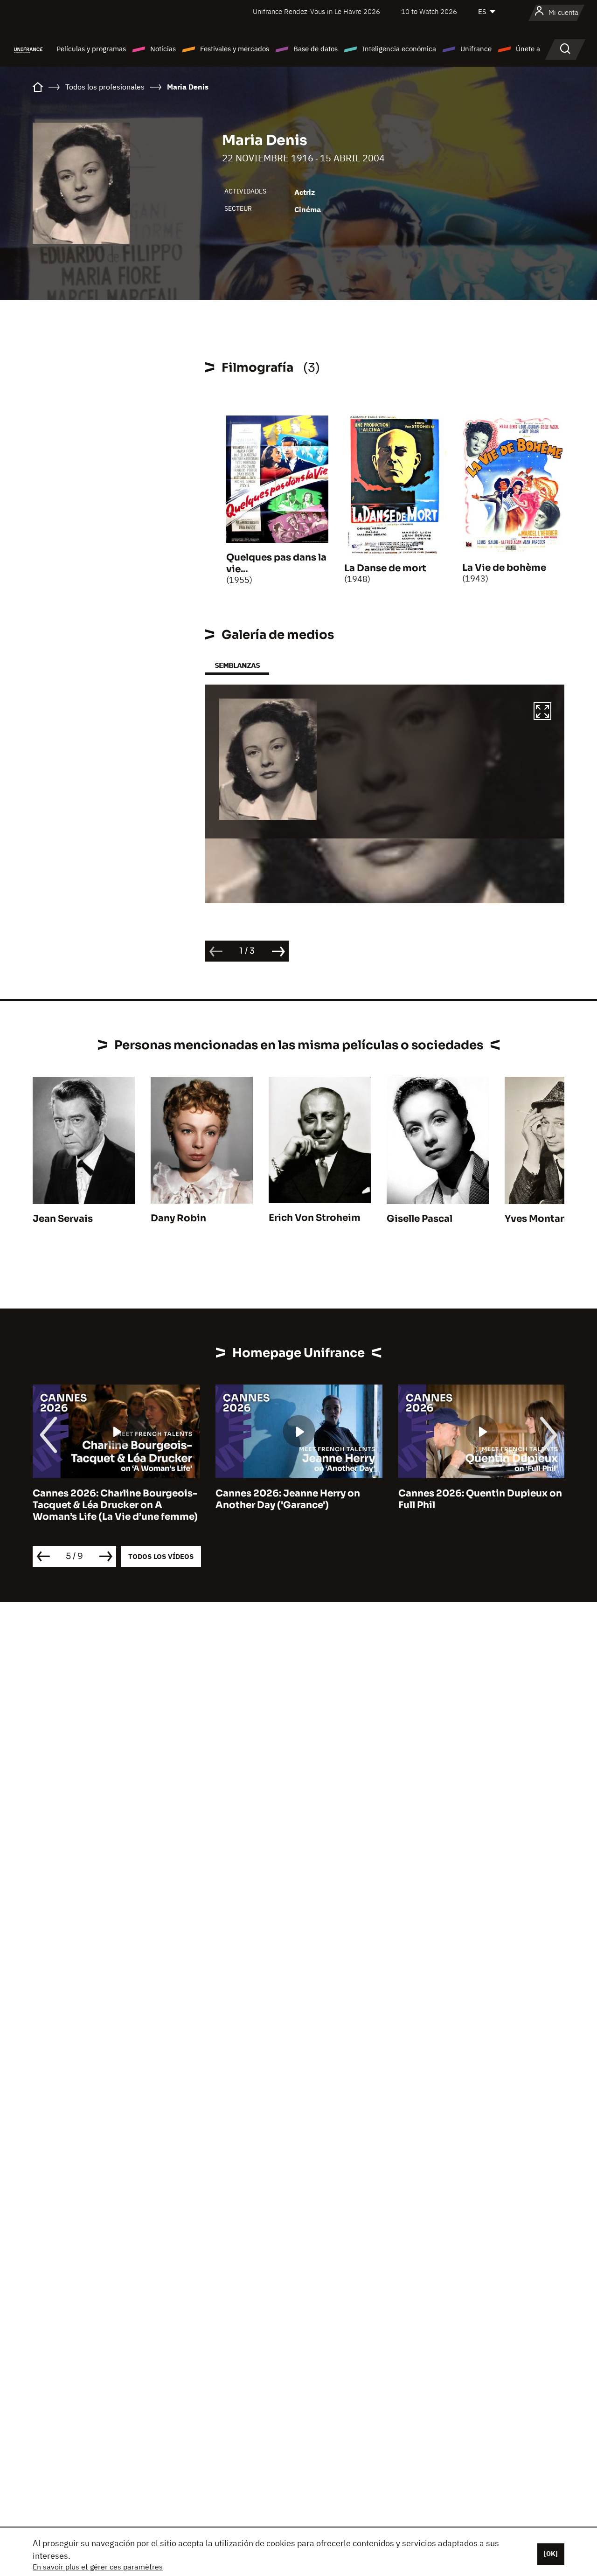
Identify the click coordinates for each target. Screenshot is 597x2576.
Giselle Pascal (420, 1219)
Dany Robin (178, 1218)
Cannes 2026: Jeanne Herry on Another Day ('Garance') (288, 1499)
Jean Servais (63, 1219)
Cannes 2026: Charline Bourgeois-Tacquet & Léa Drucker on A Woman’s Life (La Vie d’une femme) (115, 1505)
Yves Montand (539, 1219)
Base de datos (316, 49)
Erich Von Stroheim (315, 1218)
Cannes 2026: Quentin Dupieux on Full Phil (480, 1499)
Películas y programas (91, 49)
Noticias (163, 49)
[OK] (551, 2554)
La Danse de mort (385, 568)
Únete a (528, 49)
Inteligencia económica (399, 49)
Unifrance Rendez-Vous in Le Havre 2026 (316, 11)
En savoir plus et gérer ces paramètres (98, 2567)
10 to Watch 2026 (429, 11)
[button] (542, 713)
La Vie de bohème (504, 568)
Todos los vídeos (161, 1556)
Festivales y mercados (235, 49)
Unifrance (476, 49)
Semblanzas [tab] (237, 665)
